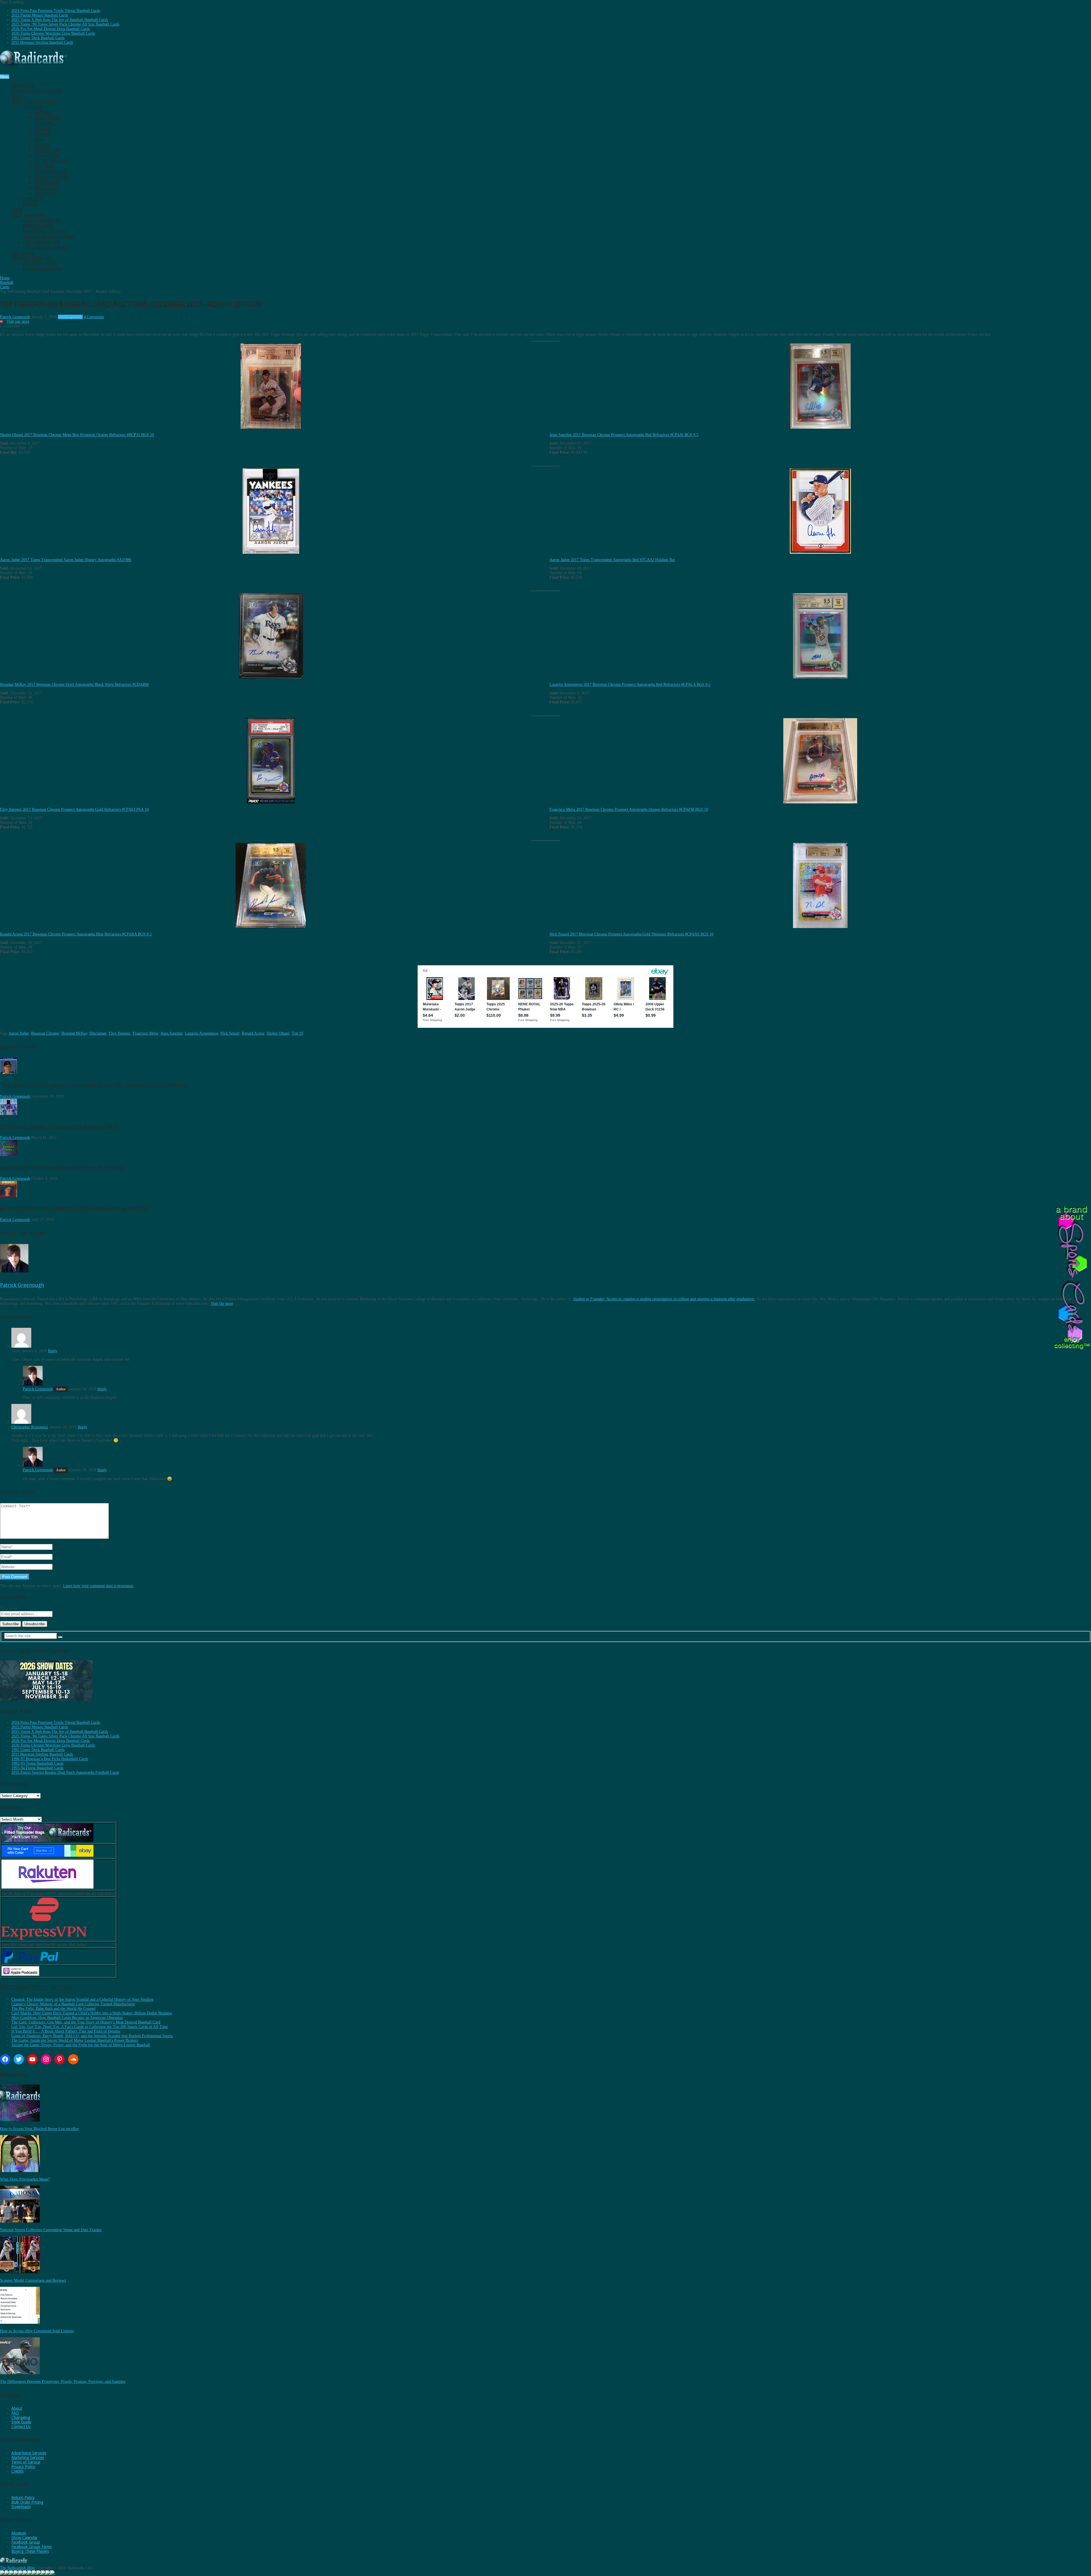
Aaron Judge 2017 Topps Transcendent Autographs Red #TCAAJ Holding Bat (612, 560)
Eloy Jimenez (120, 1033)
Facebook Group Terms (32, 2547)
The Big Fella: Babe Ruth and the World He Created (53, 2009)
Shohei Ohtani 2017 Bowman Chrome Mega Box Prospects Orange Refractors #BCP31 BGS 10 (77, 435)
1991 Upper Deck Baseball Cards (38, 38)
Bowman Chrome (45, 1033)
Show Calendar (24, 2538)
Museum (19, 2533)
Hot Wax (44, 167)
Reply (53, 1351)
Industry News (52, 177)
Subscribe (37, 88)
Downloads (21, 2507)
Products (45, 188)
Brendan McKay (74, 1033)
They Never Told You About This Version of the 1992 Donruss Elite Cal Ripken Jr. (94, 1085)
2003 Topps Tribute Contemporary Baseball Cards (59, 1126)
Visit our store (18, 321)
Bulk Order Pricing (27, 2502)
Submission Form (42, 269)
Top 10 (297, 1033)
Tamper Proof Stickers (49, 237)
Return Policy (23, 2498)
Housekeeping (50, 172)
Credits (17, 2471)
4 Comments (94, 317)
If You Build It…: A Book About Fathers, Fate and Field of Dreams (66, 2031)
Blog (34, 99)
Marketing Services (28, 2458)
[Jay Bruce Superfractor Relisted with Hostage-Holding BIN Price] (9, 1196)
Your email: (10, 1609)
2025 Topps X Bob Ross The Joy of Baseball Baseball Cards (60, 20)
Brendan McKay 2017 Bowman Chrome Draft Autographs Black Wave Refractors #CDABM (74, 684)
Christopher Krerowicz (30, 1427)
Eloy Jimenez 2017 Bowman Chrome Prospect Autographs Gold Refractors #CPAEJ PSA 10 (74, 809)
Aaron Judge (19, 1033)
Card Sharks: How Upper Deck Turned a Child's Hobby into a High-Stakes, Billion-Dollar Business (92, 2013)
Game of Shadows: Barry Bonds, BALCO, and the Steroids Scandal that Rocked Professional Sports (92, 2036)
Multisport (48, 150)
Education (47, 156)
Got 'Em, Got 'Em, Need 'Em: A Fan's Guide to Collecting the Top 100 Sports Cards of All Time (90, 2027)
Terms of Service (26, 2462)
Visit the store (222, 1303)
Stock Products (41, 221)
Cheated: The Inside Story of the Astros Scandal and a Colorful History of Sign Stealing (82, 1999)
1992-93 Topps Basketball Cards (37, 1763)
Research (45, 194)
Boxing (42, 134)
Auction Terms (40, 264)
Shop (29, 212)
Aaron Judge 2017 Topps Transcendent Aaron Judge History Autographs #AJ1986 (66, 560)
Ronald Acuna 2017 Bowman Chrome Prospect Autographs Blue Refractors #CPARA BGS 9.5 (76, 934)
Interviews (47, 183)
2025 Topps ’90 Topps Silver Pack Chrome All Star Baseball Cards (65, 24)
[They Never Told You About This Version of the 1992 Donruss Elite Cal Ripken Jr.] (9, 1073)
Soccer (42, 145)
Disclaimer (98, 1033)
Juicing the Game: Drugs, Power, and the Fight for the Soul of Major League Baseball (81, 2045)
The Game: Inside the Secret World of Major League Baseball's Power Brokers (75, 2040)
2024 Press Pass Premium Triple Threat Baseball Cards (56, 11)
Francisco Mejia (145, 1033)
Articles (33, 107)
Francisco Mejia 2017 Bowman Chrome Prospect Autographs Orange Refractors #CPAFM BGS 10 (629, 809)
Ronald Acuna (253, 1033)
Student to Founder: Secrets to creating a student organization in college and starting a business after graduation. (664, 1299)
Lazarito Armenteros (201, 1033)
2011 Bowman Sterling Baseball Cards (42, 42)
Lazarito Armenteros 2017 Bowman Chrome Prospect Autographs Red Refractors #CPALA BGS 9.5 (630, 684)
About (17, 2408)
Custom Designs (41, 242)
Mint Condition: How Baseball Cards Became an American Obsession (67, 2018)
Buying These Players (30, 2551)
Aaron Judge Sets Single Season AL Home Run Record (62, 1167)
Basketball (47, 118)
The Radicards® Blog (17, 2568)
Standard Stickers (44, 231)
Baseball (44, 113)
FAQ (15, 2413)
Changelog (21, 2417)
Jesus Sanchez (172, 1033)
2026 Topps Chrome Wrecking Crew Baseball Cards (53, 33)
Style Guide (21, 2422)
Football (45, 123)
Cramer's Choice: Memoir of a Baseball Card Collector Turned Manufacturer (73, 2004)
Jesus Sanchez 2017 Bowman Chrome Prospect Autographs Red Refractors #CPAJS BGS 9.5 (624, 435)
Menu (5, 77)
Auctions (31, 256)
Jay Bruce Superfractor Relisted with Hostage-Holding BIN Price (75, 1208)
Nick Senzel (230, 1033)
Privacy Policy (23, 2467)
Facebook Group (26, 2542)
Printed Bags (38, 226)
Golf (39, 140)
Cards (78, 317)
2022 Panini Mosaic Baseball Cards (40, 15)
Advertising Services (29, 2453)
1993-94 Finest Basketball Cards (37, 1768)
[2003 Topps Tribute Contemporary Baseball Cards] (9, 1114)
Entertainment (53, 161)
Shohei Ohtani (278, 1033)
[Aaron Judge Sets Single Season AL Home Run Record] (9, 1155)
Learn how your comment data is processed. (98, 1586)
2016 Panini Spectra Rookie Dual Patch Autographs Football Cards (65, 1772)
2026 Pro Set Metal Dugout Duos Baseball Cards (51, 29)
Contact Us (21, 2427)
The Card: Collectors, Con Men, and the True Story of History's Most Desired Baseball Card (86, 2022)
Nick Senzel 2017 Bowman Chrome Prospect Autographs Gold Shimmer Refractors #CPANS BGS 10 (631, 934)
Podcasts (34, 199)
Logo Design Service (46, 248)
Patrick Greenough (15, 317)
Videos (30, 204)
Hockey (43, 129)
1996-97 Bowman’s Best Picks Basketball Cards (50, 1759)
